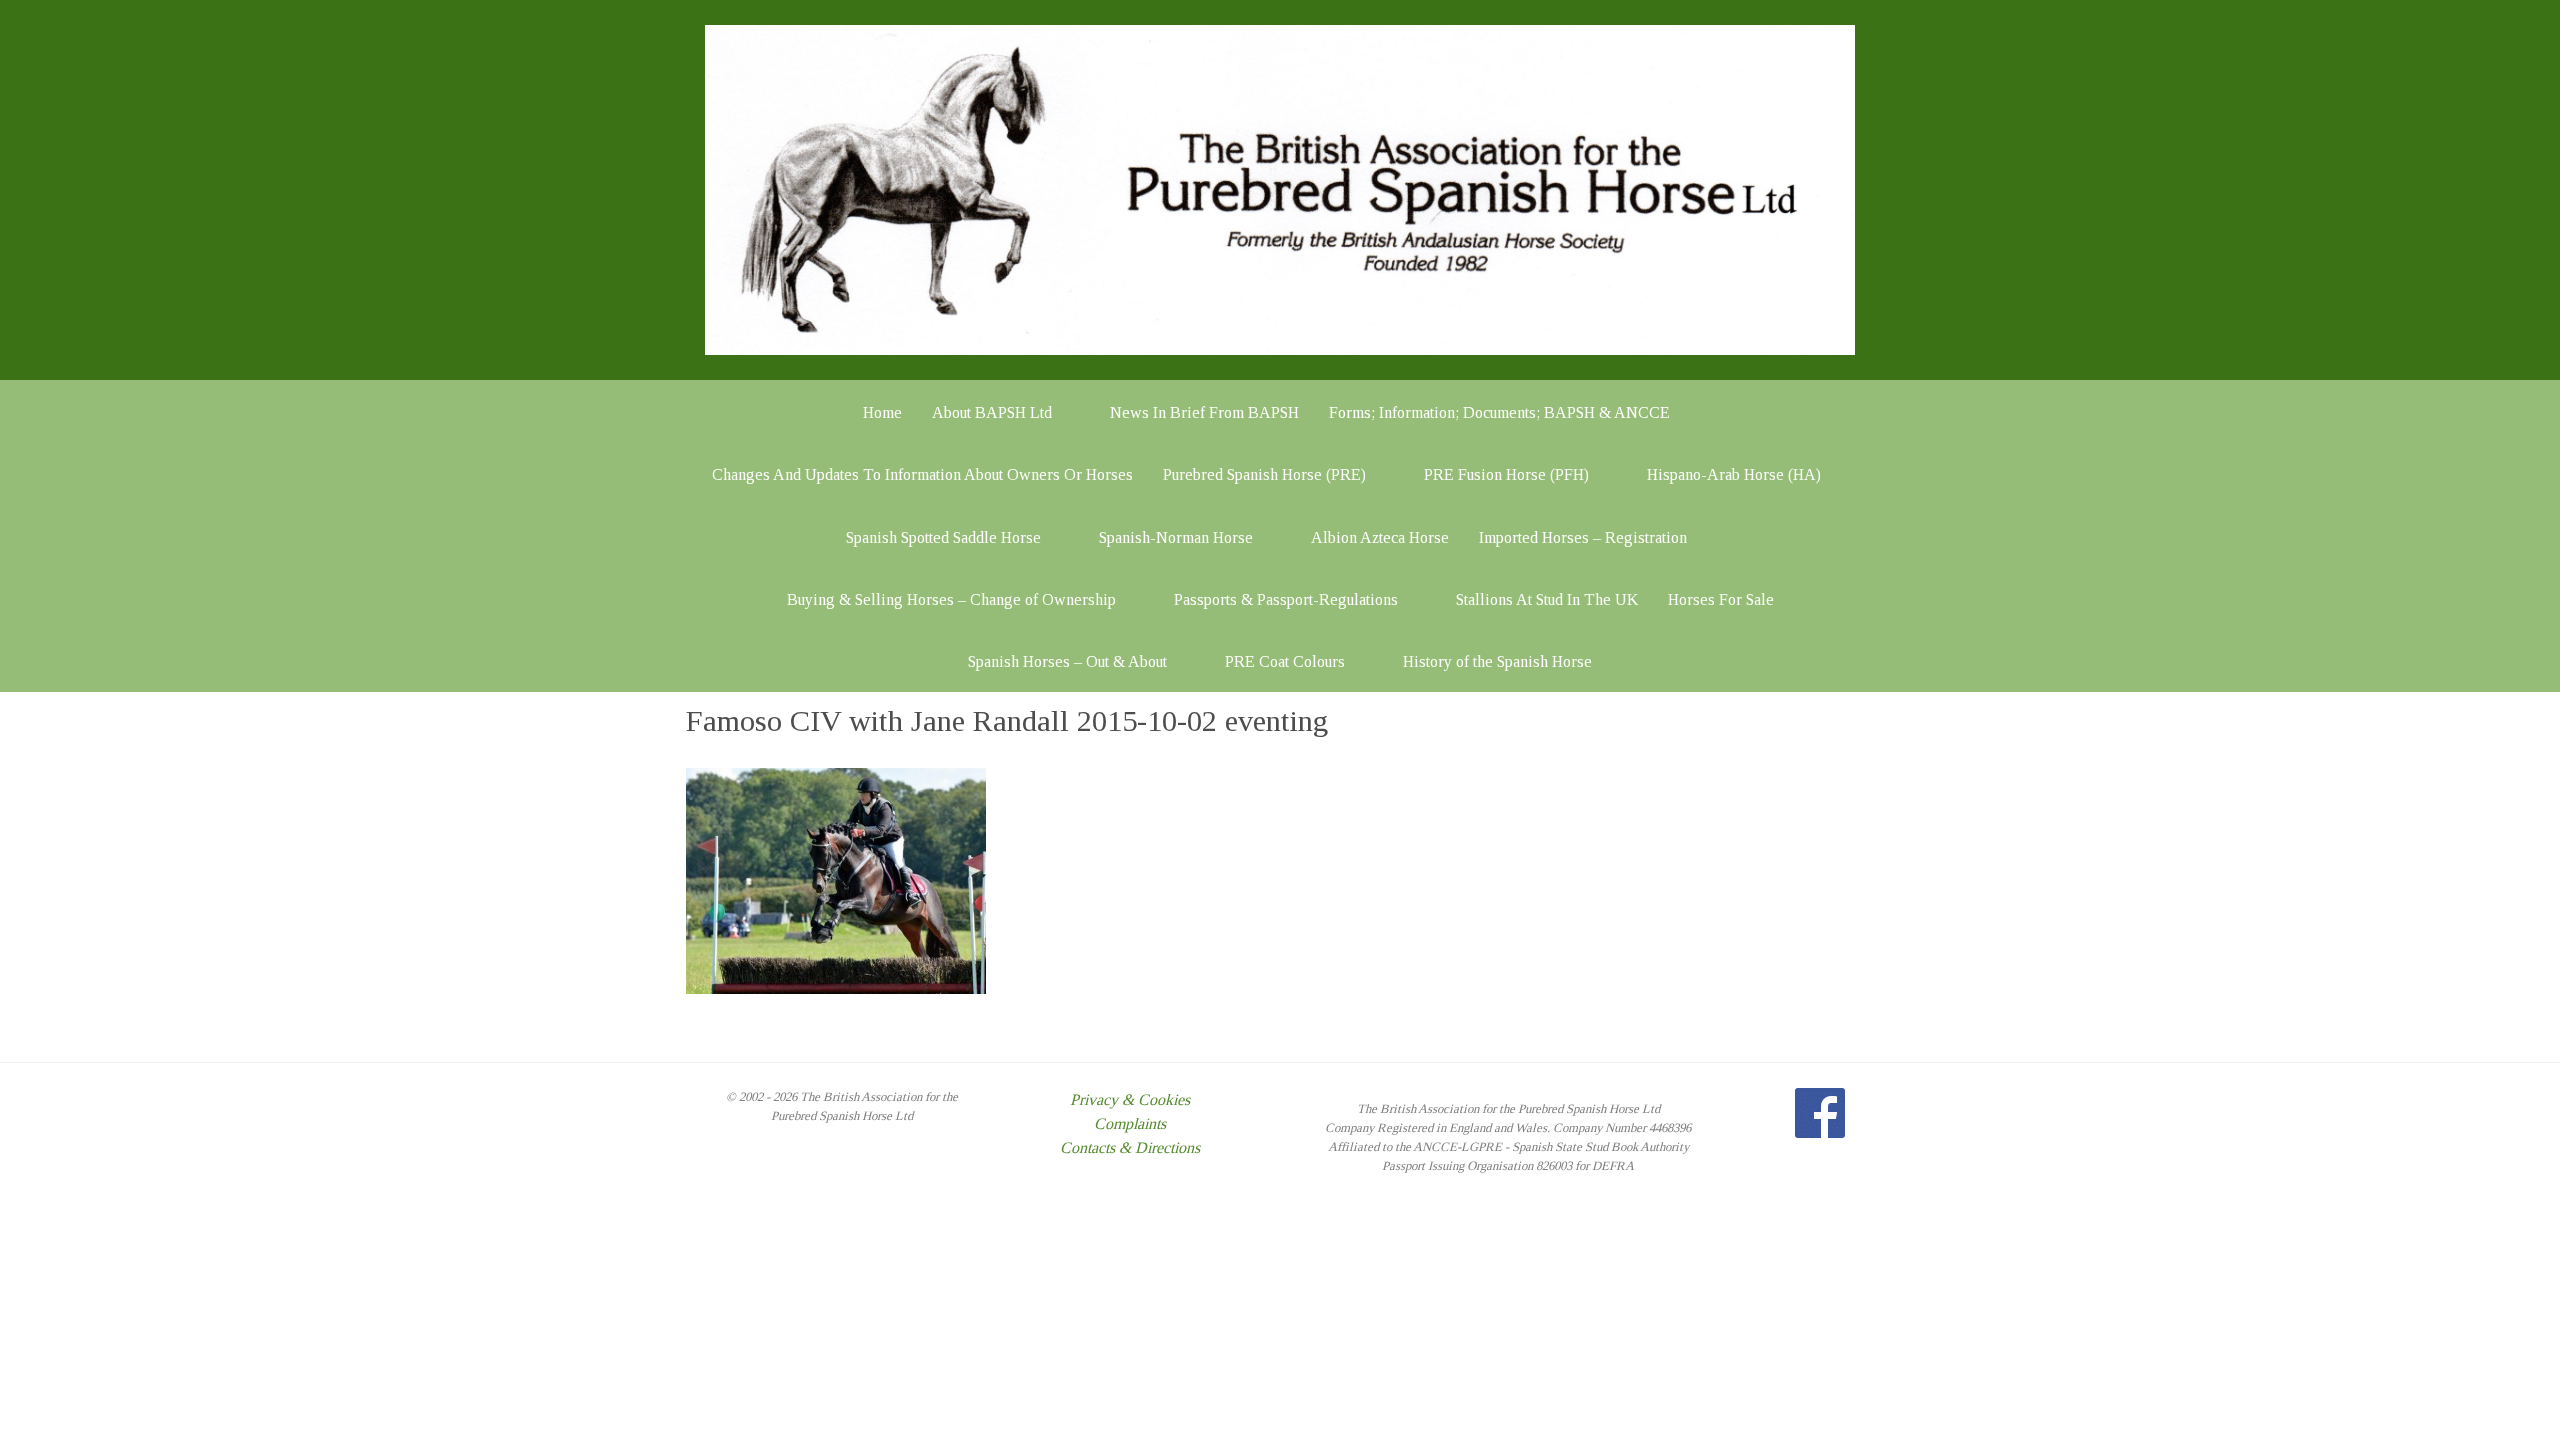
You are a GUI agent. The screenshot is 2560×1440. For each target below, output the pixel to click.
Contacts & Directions (1130, 1147)
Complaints (1130, 1123)
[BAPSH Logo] (1280, 188)
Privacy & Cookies (1130, 1099)
